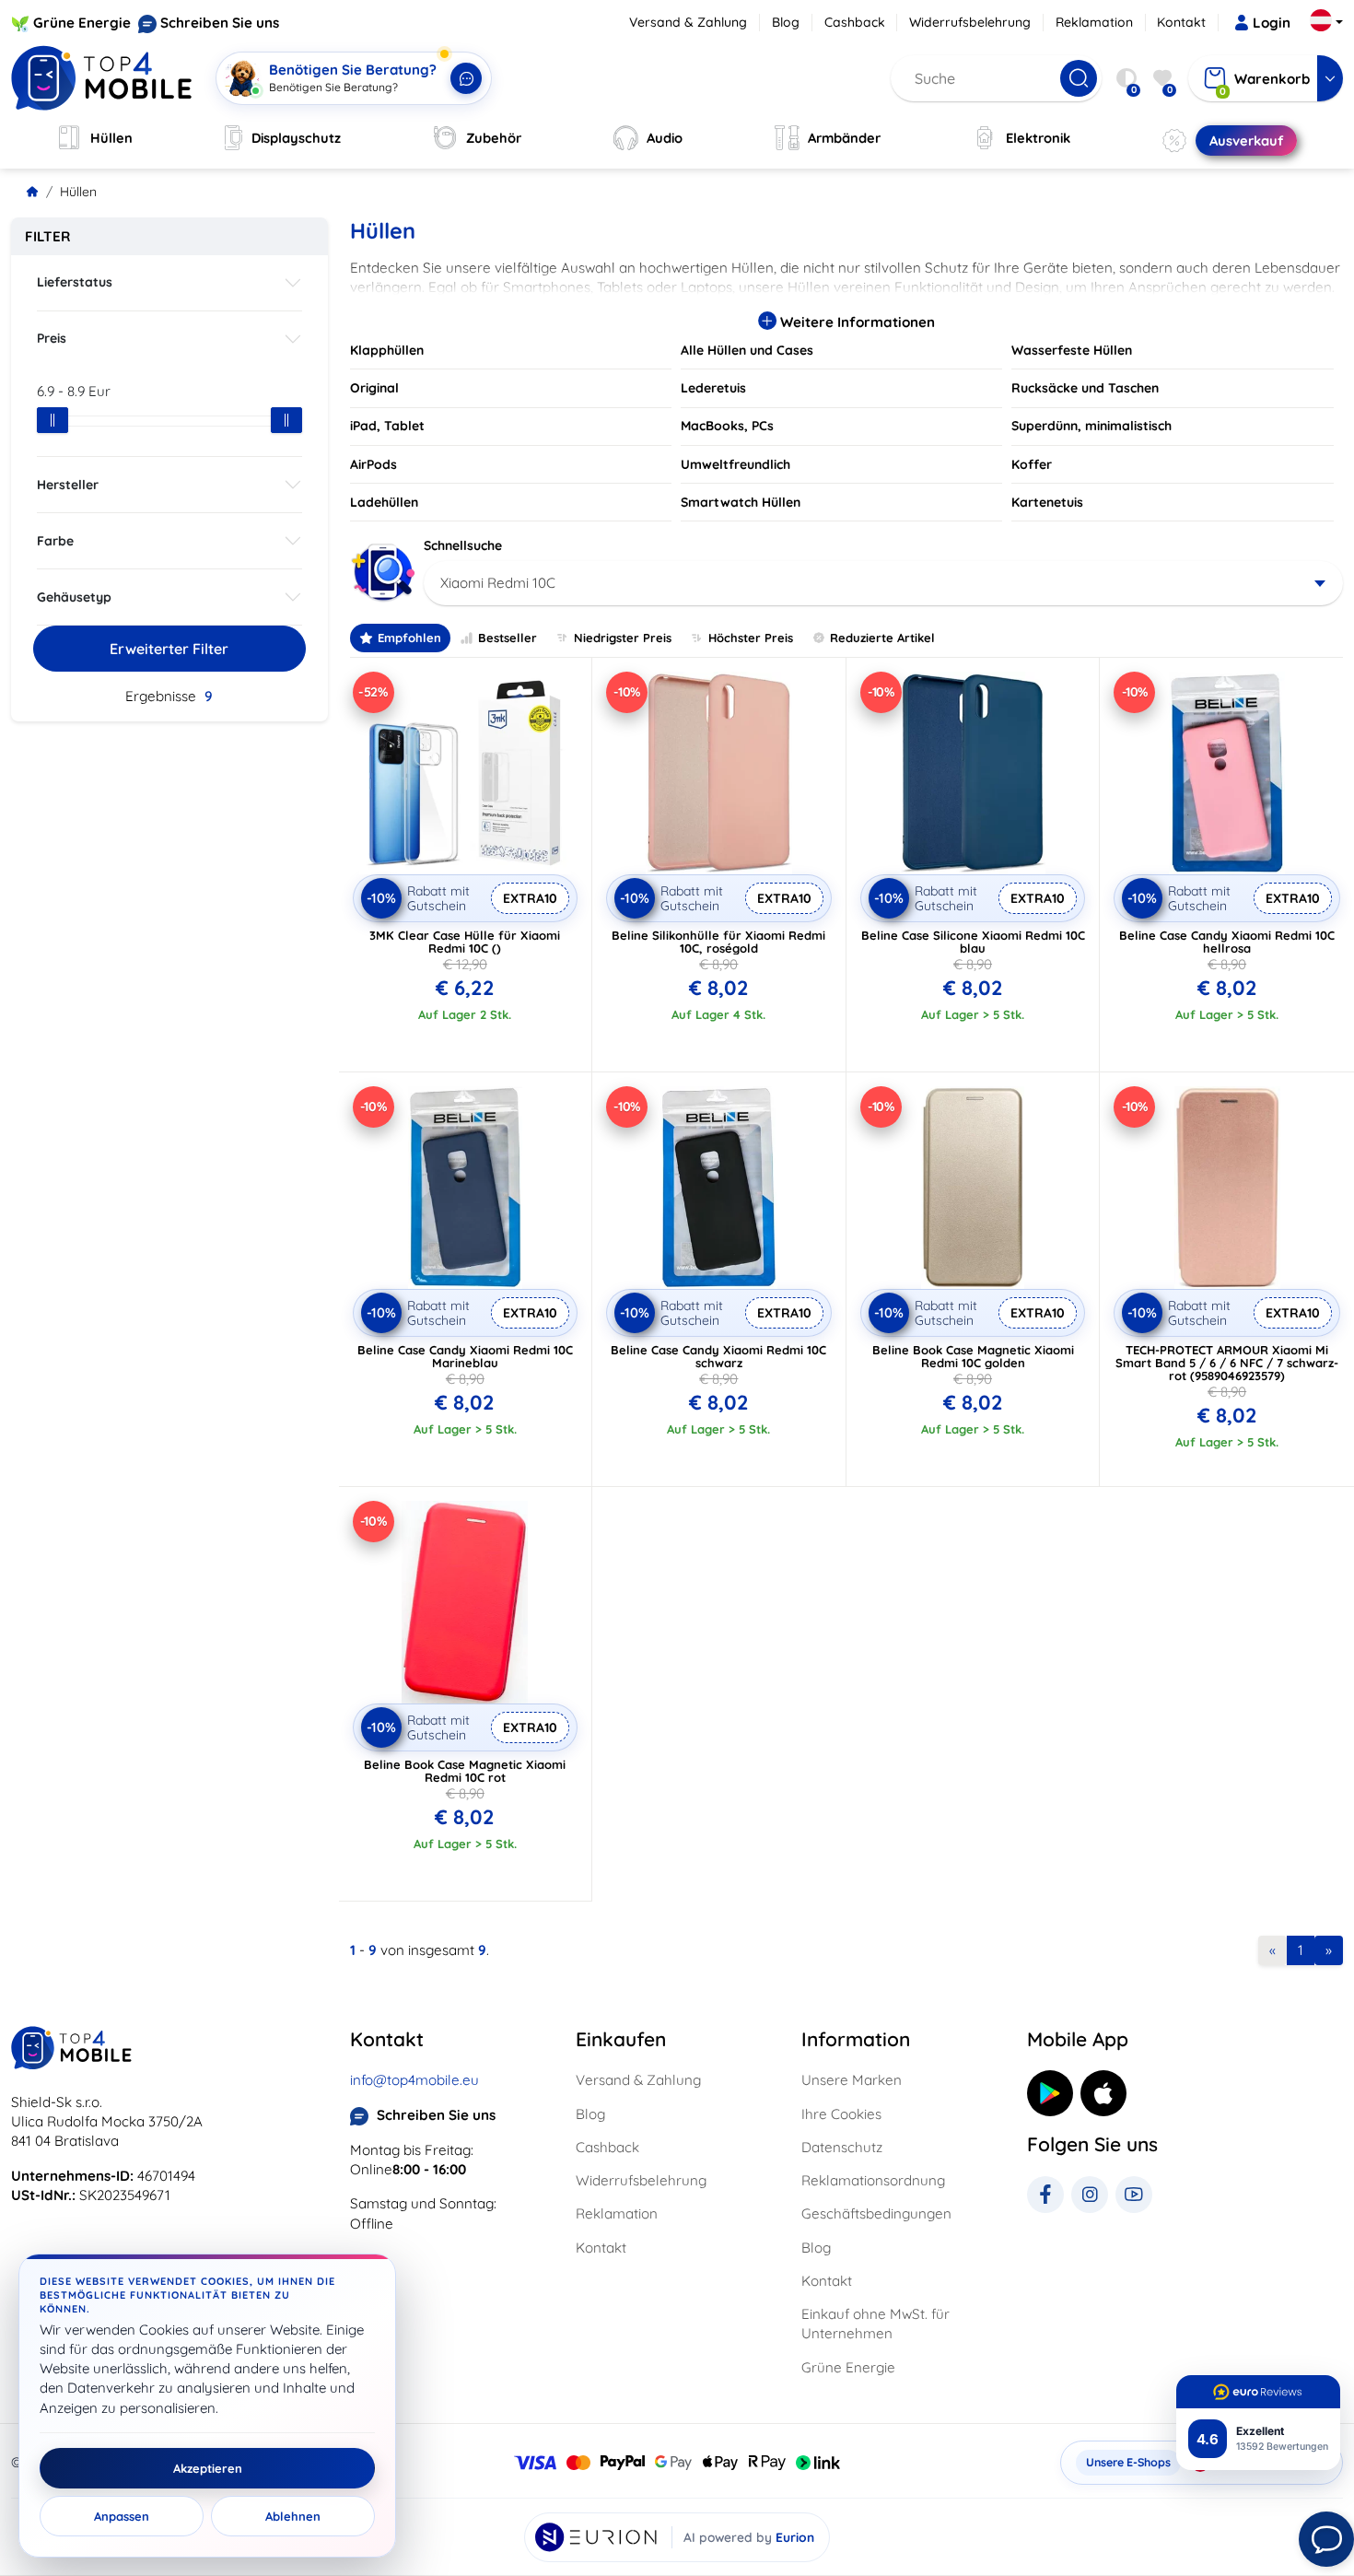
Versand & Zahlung (688, 22)
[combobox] (884, 583)
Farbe (55, 541)
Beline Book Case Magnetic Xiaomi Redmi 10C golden (973, 1356)
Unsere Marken (852, 2080)
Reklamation (1094, 22)
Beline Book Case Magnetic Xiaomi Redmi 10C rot (465, 1771)
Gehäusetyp (74, 597)
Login (1272, 23)
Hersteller (68, 485)
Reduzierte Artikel (882, 638)
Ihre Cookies (841, 2114)
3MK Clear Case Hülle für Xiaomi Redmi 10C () (465, 942)
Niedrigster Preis (623, 638)
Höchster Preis (751, 638)
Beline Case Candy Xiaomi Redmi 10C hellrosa (1227, 942)
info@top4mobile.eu (414, 2080)
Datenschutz (842, 2147)
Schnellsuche (463, 545)
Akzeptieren (208, 2468)
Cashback (855, 22)
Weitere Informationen (856, 322)
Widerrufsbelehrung (970, 22)
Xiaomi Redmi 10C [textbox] (498, 583)
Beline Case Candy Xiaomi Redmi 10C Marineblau (465, 1356)
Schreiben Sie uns (220, 23)
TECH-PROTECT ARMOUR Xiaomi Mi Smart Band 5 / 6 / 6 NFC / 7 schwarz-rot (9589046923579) (1227, 1363)
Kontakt (1181, 22)
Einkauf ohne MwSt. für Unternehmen (875, 2324)
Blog (786, 22)
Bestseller (508, 638)
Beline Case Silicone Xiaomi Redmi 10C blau (973, 942)
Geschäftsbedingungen (876, 2213)
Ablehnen (293, 2516)
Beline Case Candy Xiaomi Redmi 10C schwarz (718, 1356)
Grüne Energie (82, 23)
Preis (52, 338)
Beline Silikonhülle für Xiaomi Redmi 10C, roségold (718, 942)
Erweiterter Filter (169, 649)
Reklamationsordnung (873, 2180)
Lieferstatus (75, 282)
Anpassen (122, 2516)
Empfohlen (409, 638)
